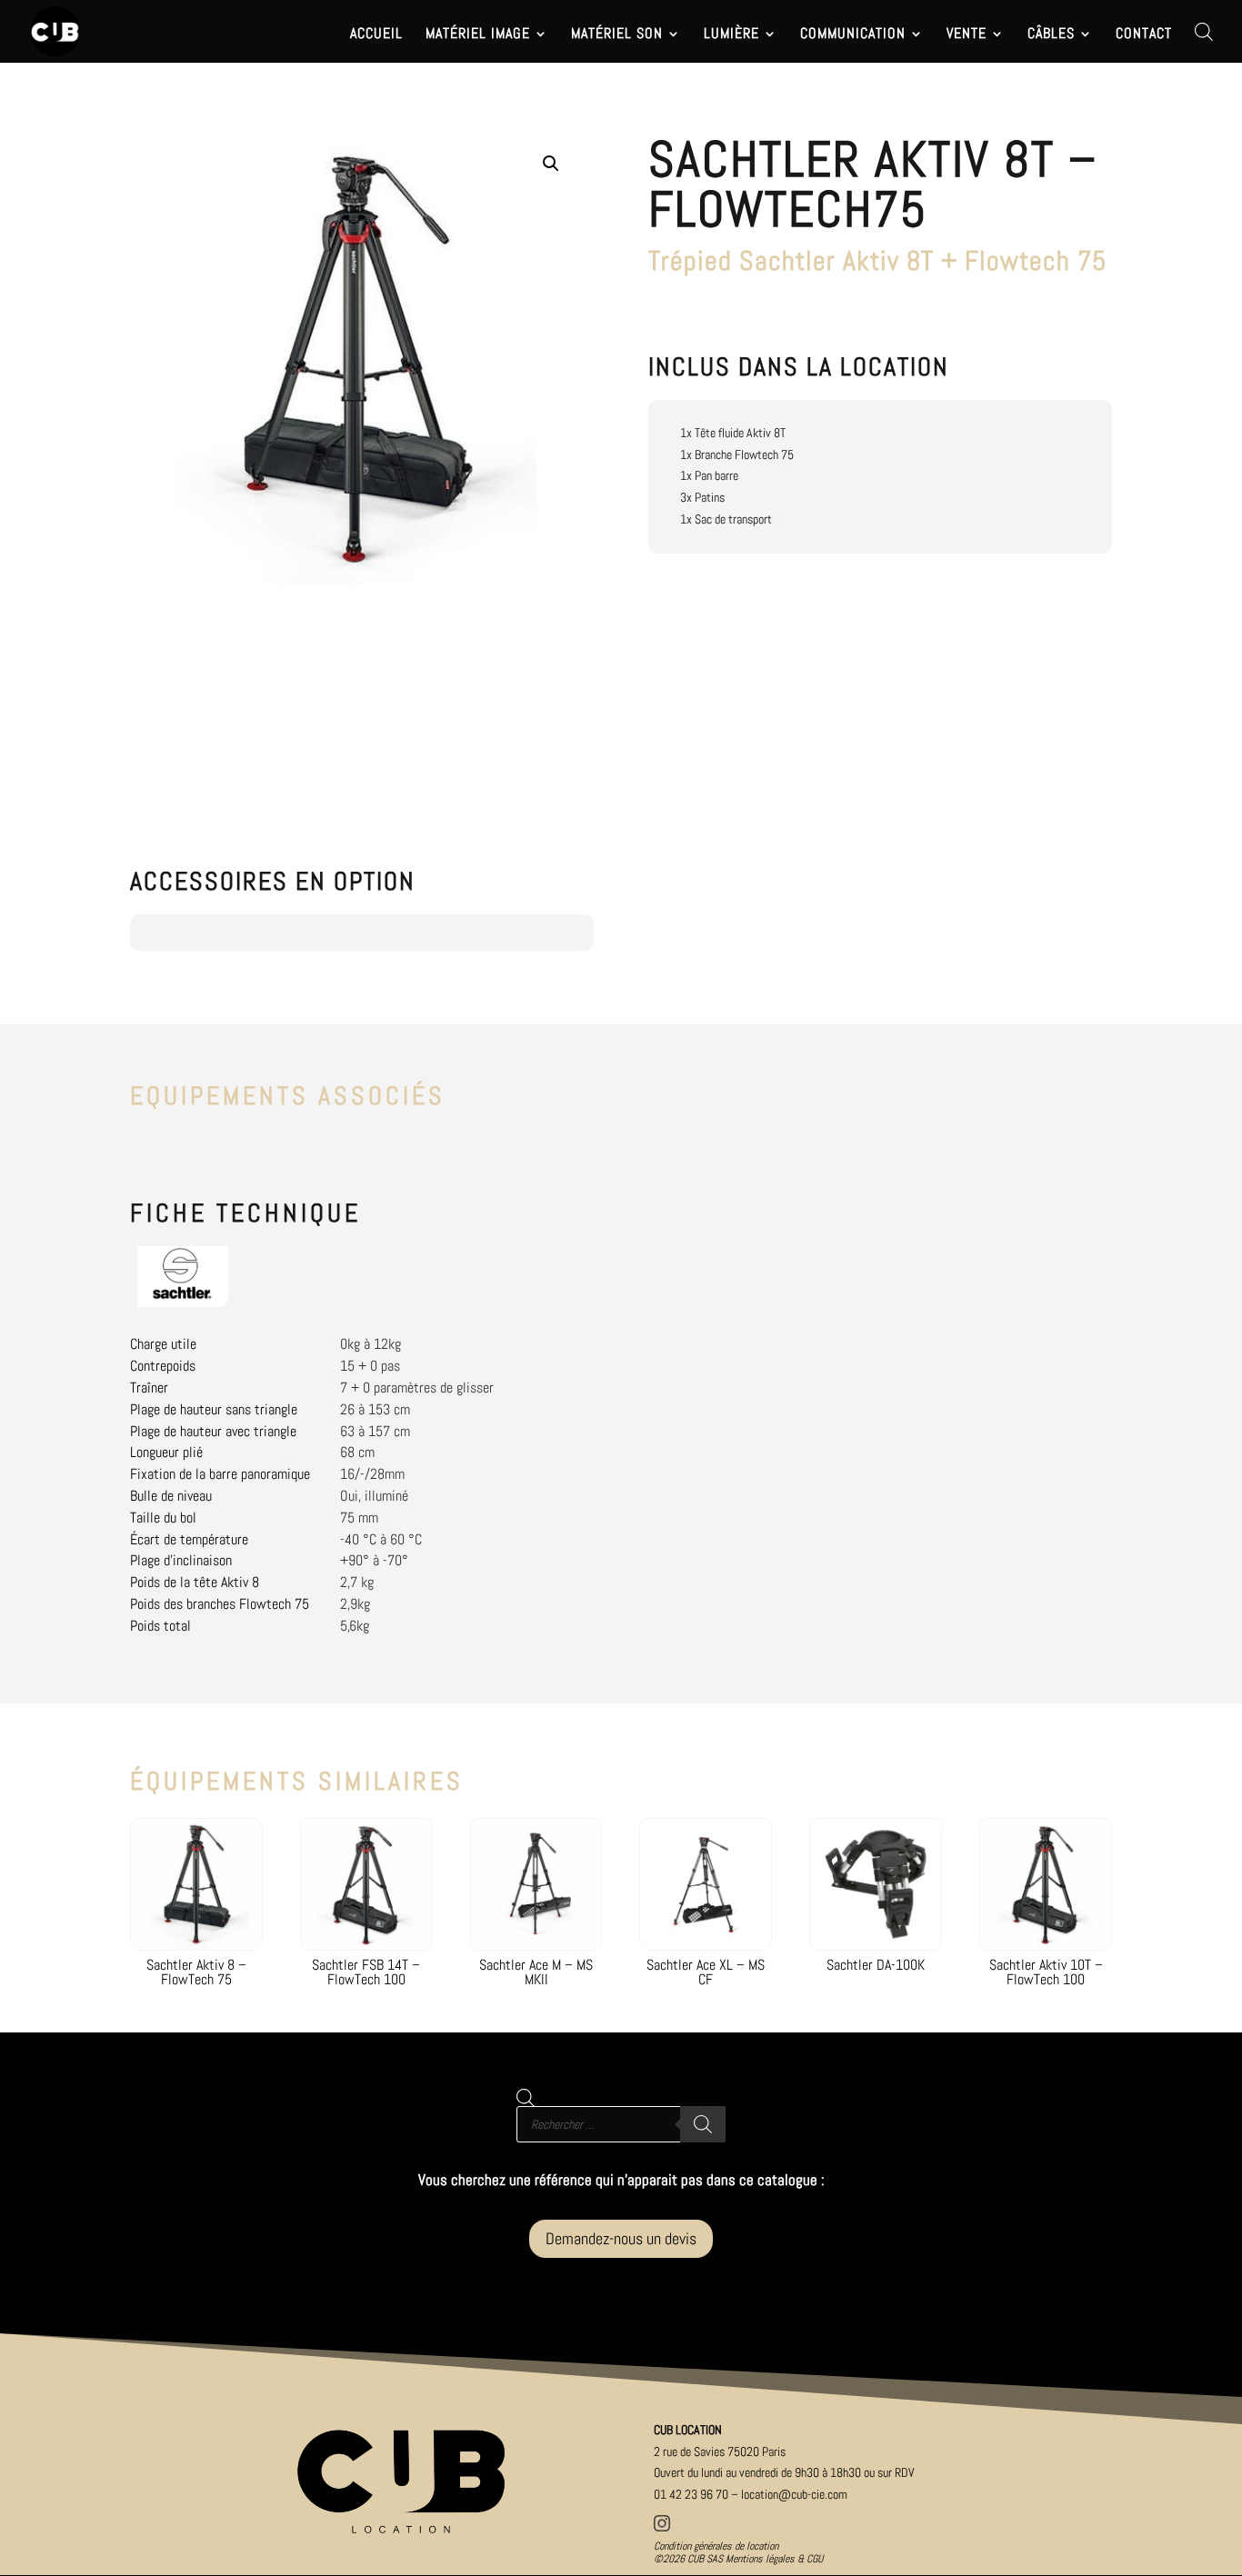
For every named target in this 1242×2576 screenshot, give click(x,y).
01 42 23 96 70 (691, 2494)
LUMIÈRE (731, 35)
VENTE (967, 35)
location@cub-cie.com (794, 2494)
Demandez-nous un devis (621, 2238)
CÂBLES (1051, 35)
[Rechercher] (703, 2124)
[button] (551, 164)
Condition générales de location (716, 2546)
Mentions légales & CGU (774, 2559)
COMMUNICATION (853, 35)
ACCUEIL (376, 35)
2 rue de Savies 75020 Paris (720, 2451)
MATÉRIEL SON (617, 35)
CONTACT (1144, 35)
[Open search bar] (1204, 31)
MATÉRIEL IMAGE (478, 35)
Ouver (784, 2472)
